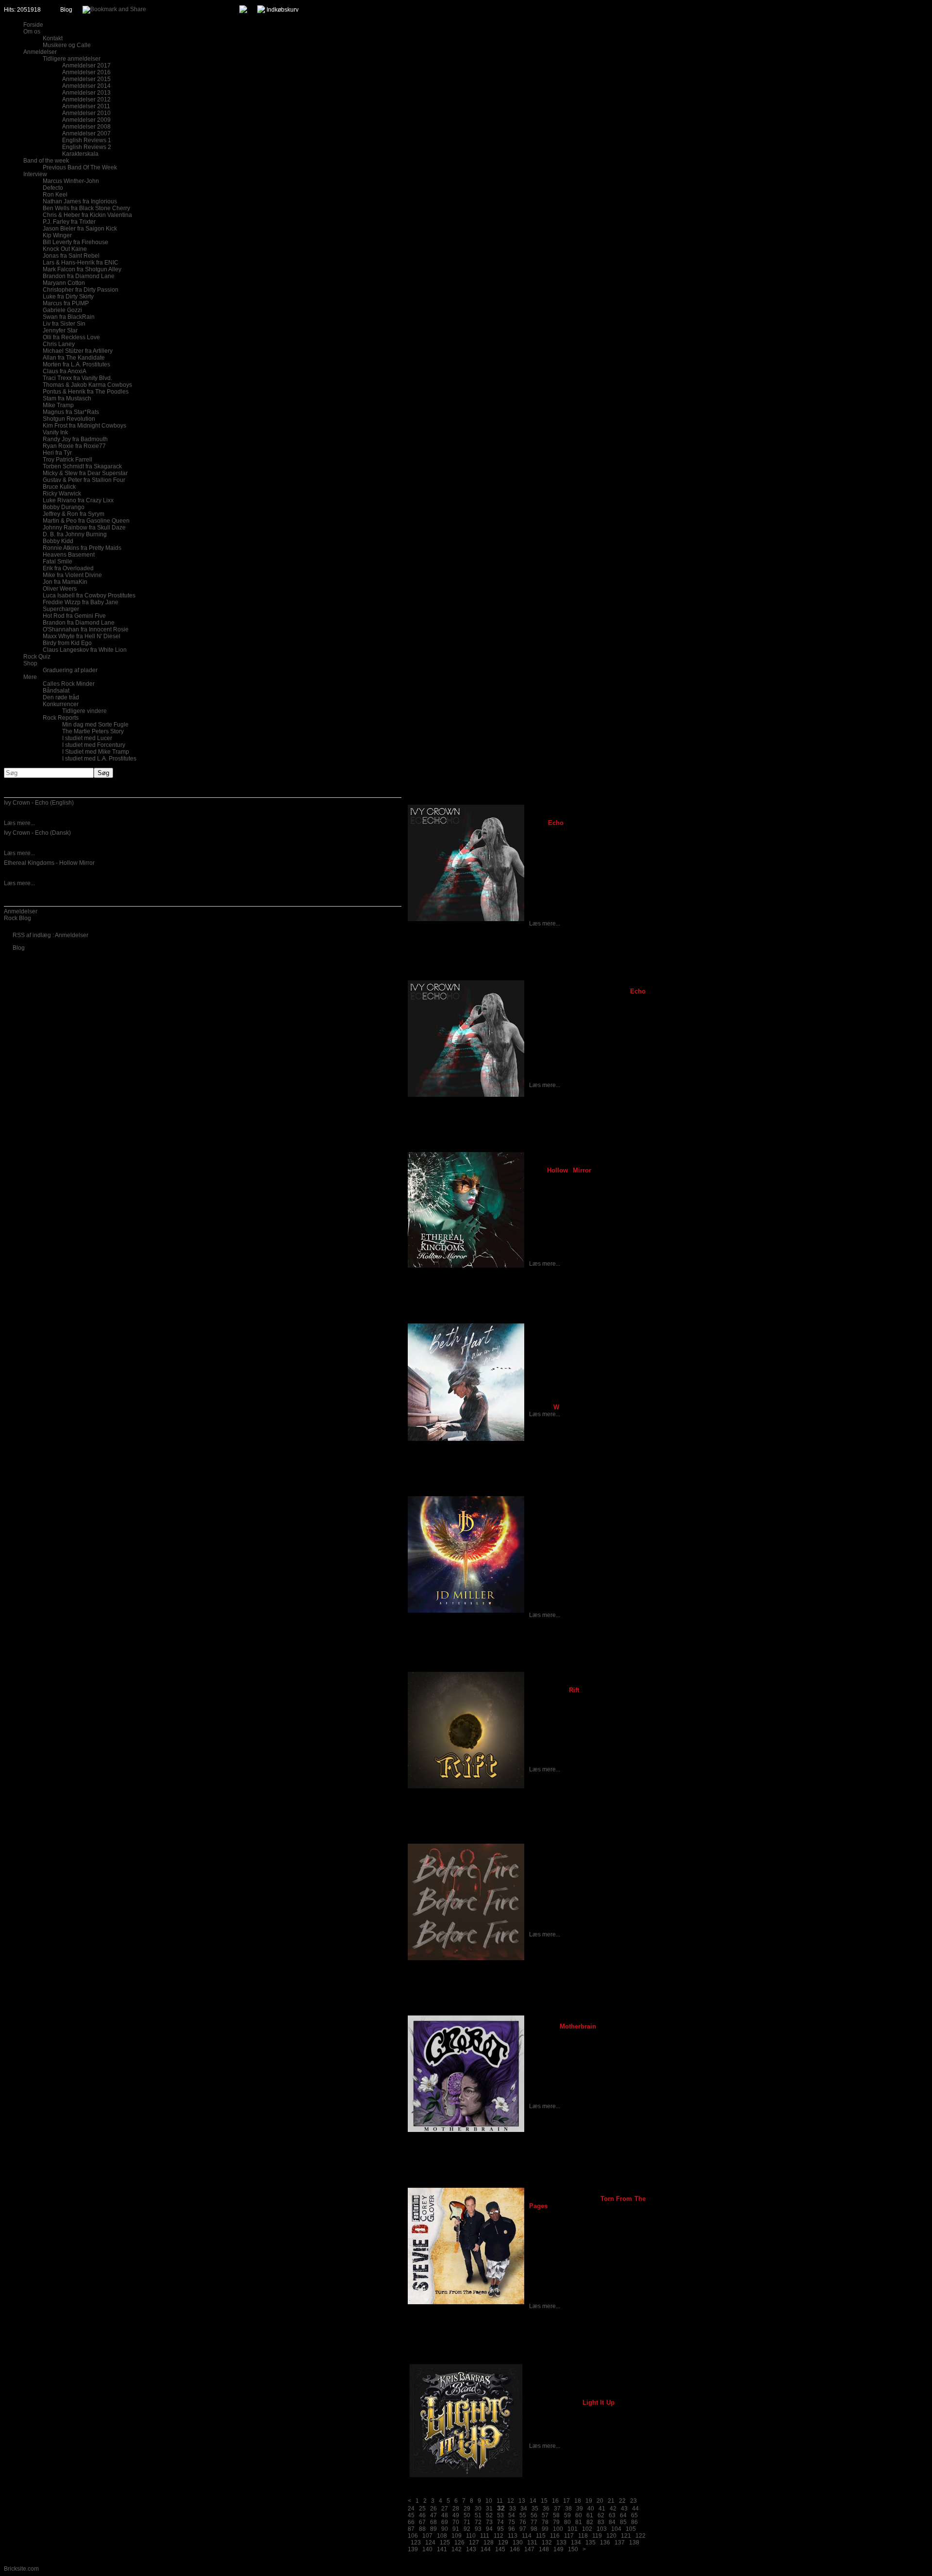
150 (573, 2549)
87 (411, 2529)
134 (576, 2543)
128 (489, 2543)
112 (499, 2536)
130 (518, 2543)
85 (623, 2522)
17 (566, 2501)
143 (471, 2549)
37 (557, 2509)
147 (529, 2549)
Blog (66, 10)
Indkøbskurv (283, 10)
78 (545, 2522)
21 (611, 2501)
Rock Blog (17, 918)
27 (445, 2509)
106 (413, 2536)
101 (573, 2529)
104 (616, 2529)
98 (534, 2529)
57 (545, 2515)
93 (478, 2529)
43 (624, 2509)
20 (600, 2501)
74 (500, 2522)
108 (442, 2536)
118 (583, 2536)
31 (489, 2509)
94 (489, 2529)
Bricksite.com (21, 2569)
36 (546, 2509)
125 (445, 2543)
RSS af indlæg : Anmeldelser (50, 935)
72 (478, 2522)
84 (612, 2522)
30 (478, 2509)
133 (561, 2543)
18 (578, 2501)
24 (411, 2509)
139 (413, 2549)
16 (555, 2501)
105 (631, 2529)
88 (422, 2529)
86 (634, 2522)
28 (456, 2509)
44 (635, 2509)
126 (459, 2543)
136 (605, 2543)
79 (556, 2522)
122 (641, 2536)
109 (457, 2536)
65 (634, 2515)
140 (427, 2549)
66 (411, 2522)
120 (611, 2536)
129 (503, 2543)
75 (512, 2522)
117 (569, 2536)
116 (555, 2536)
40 (591, 2509)
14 (533, 2501)
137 (620, 2543)
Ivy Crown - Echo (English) (39, 803)
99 (545, 2529)
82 (590, 2522)
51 (478, 2515)
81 (579, 2522)
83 (601, 2522)
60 (579, 2515)
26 (433, 2509)
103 (602, 2529)
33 (513, 2509)
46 (422, 2515)
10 (489, 2501)
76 (523, 2522)
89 (433, 2529)
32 (501, 2508)
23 (633, 2501)
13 (522, 2501)
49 (456, 2515)
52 (489, 2515)
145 (500, 2549)
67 (422, 2522)
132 (547, 2543)
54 (512, 2515)
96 (512, 2529)
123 (416, 2543)
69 (445, 2522)
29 (467, 2509)
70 (456, 2522)
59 (567, 2515)
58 (556, 2515)
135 (591, 2543)
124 (430, 2543)
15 (544, 2501)
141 (442, 2549)
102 (587, 2529)
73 (489, 2522)
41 (602, 2509)
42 (613, 2509)
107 (427, 2536)
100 (558, 2529)
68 (433, 2522)
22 (622, 2501)
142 (457, 2549)
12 (511, 2501)
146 (515, 2549)
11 (500, 2501)
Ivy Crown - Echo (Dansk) (37, 833)
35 (535, 2509)
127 (474, 2543)
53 (500, 2515)
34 (524, 2509)
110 (471, 2536)
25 (422, 2509)
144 (486, 2549)
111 (485, 2536)
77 (534, 2522)
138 (634, 2543)
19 (589, 2501)
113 (513, 2536)
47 (433, 2515)
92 (467, 2529)
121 (626, 2536)
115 (541, 2536)
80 (567, 2522)
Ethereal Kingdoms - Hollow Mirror (49, 863)
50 (467, 2515)
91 (456, 2529)
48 (445, 2515)
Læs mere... (19, 823)
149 (558, 2549)
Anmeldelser (21, 911)
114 (527, 2536)
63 (612, 2515)
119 (597, 2536)
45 (411, 2515)
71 (467, 2522)
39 (580, 2509)
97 (523, 2529)
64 (623, 2515)
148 (544, 2549)
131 (532, 2543)
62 (601, 2515)
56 (534, 2515)
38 (568, 2509)
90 (445, 2529)
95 (500, 2529)
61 (590, 2515)
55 (523, 2515)
